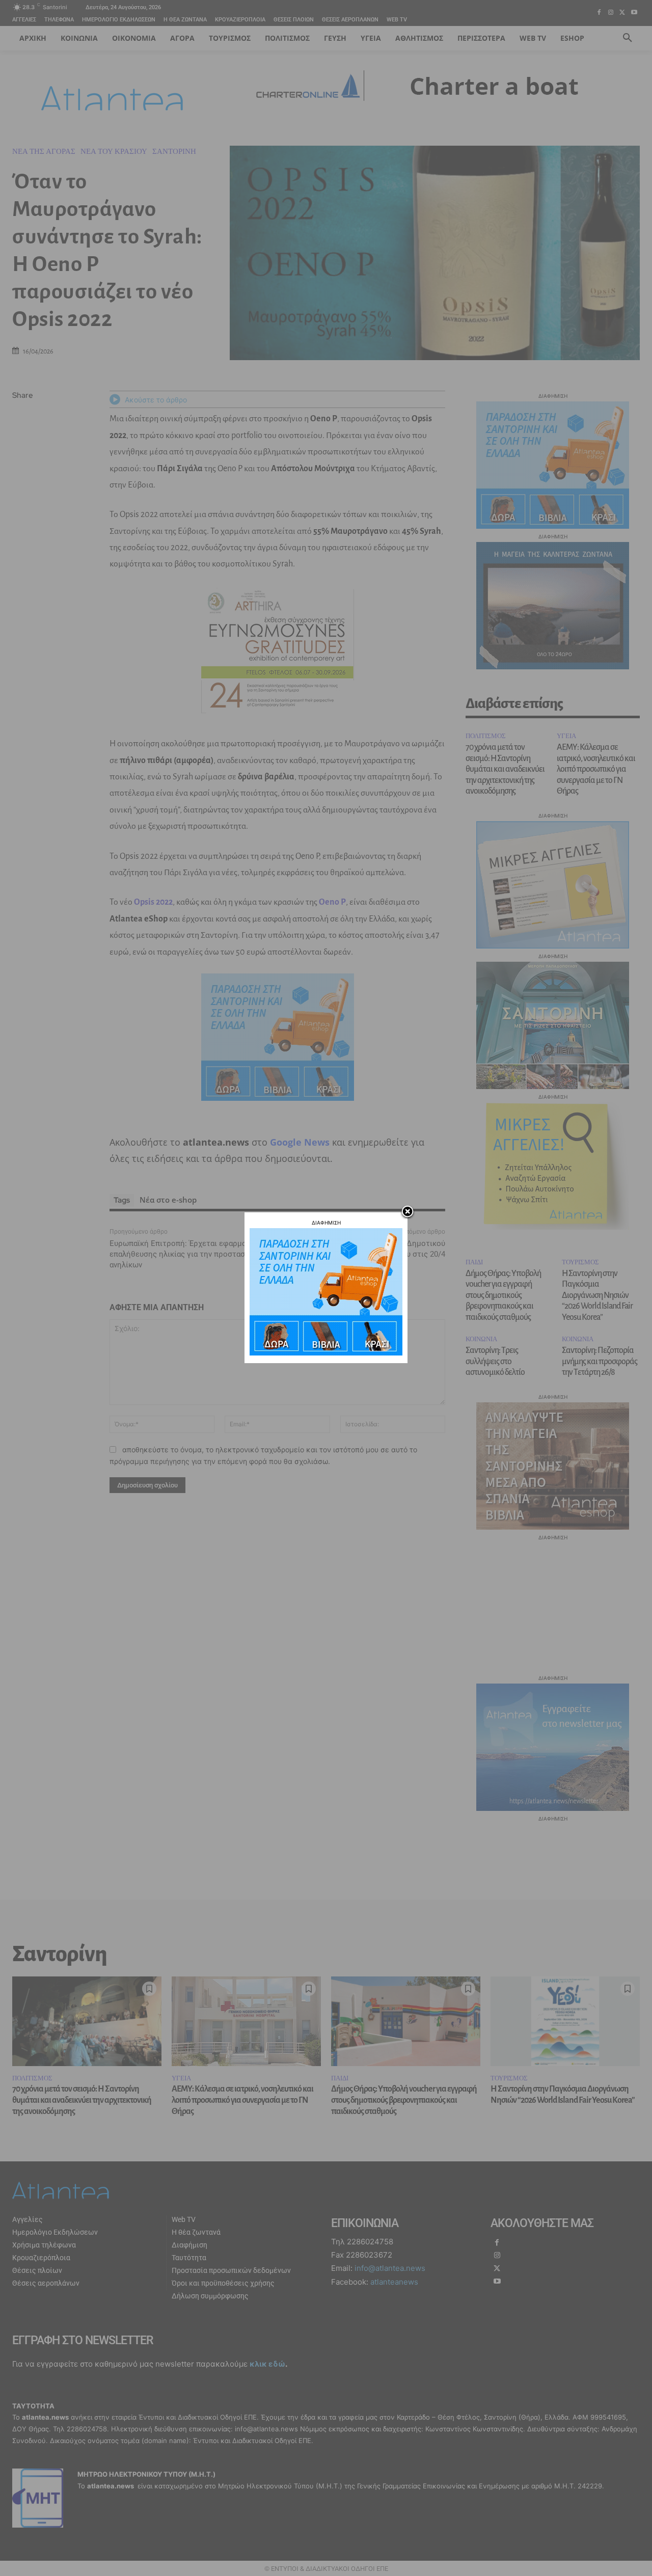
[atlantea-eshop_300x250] (326, 1353)
